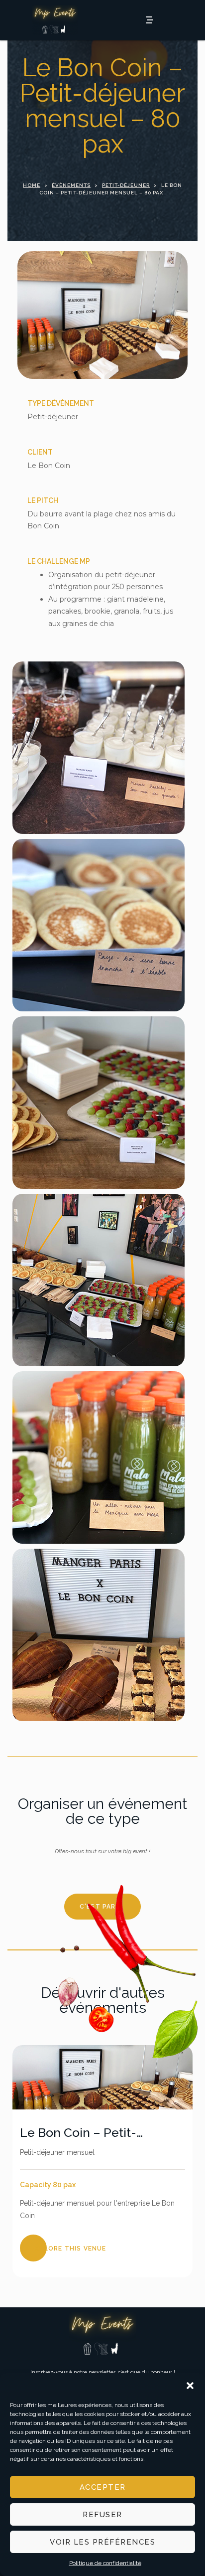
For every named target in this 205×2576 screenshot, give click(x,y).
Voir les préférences (102, 2542)
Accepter (103, 2487)
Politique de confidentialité (105, 2563)
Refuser (102, 2515)
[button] (190, 2386)
